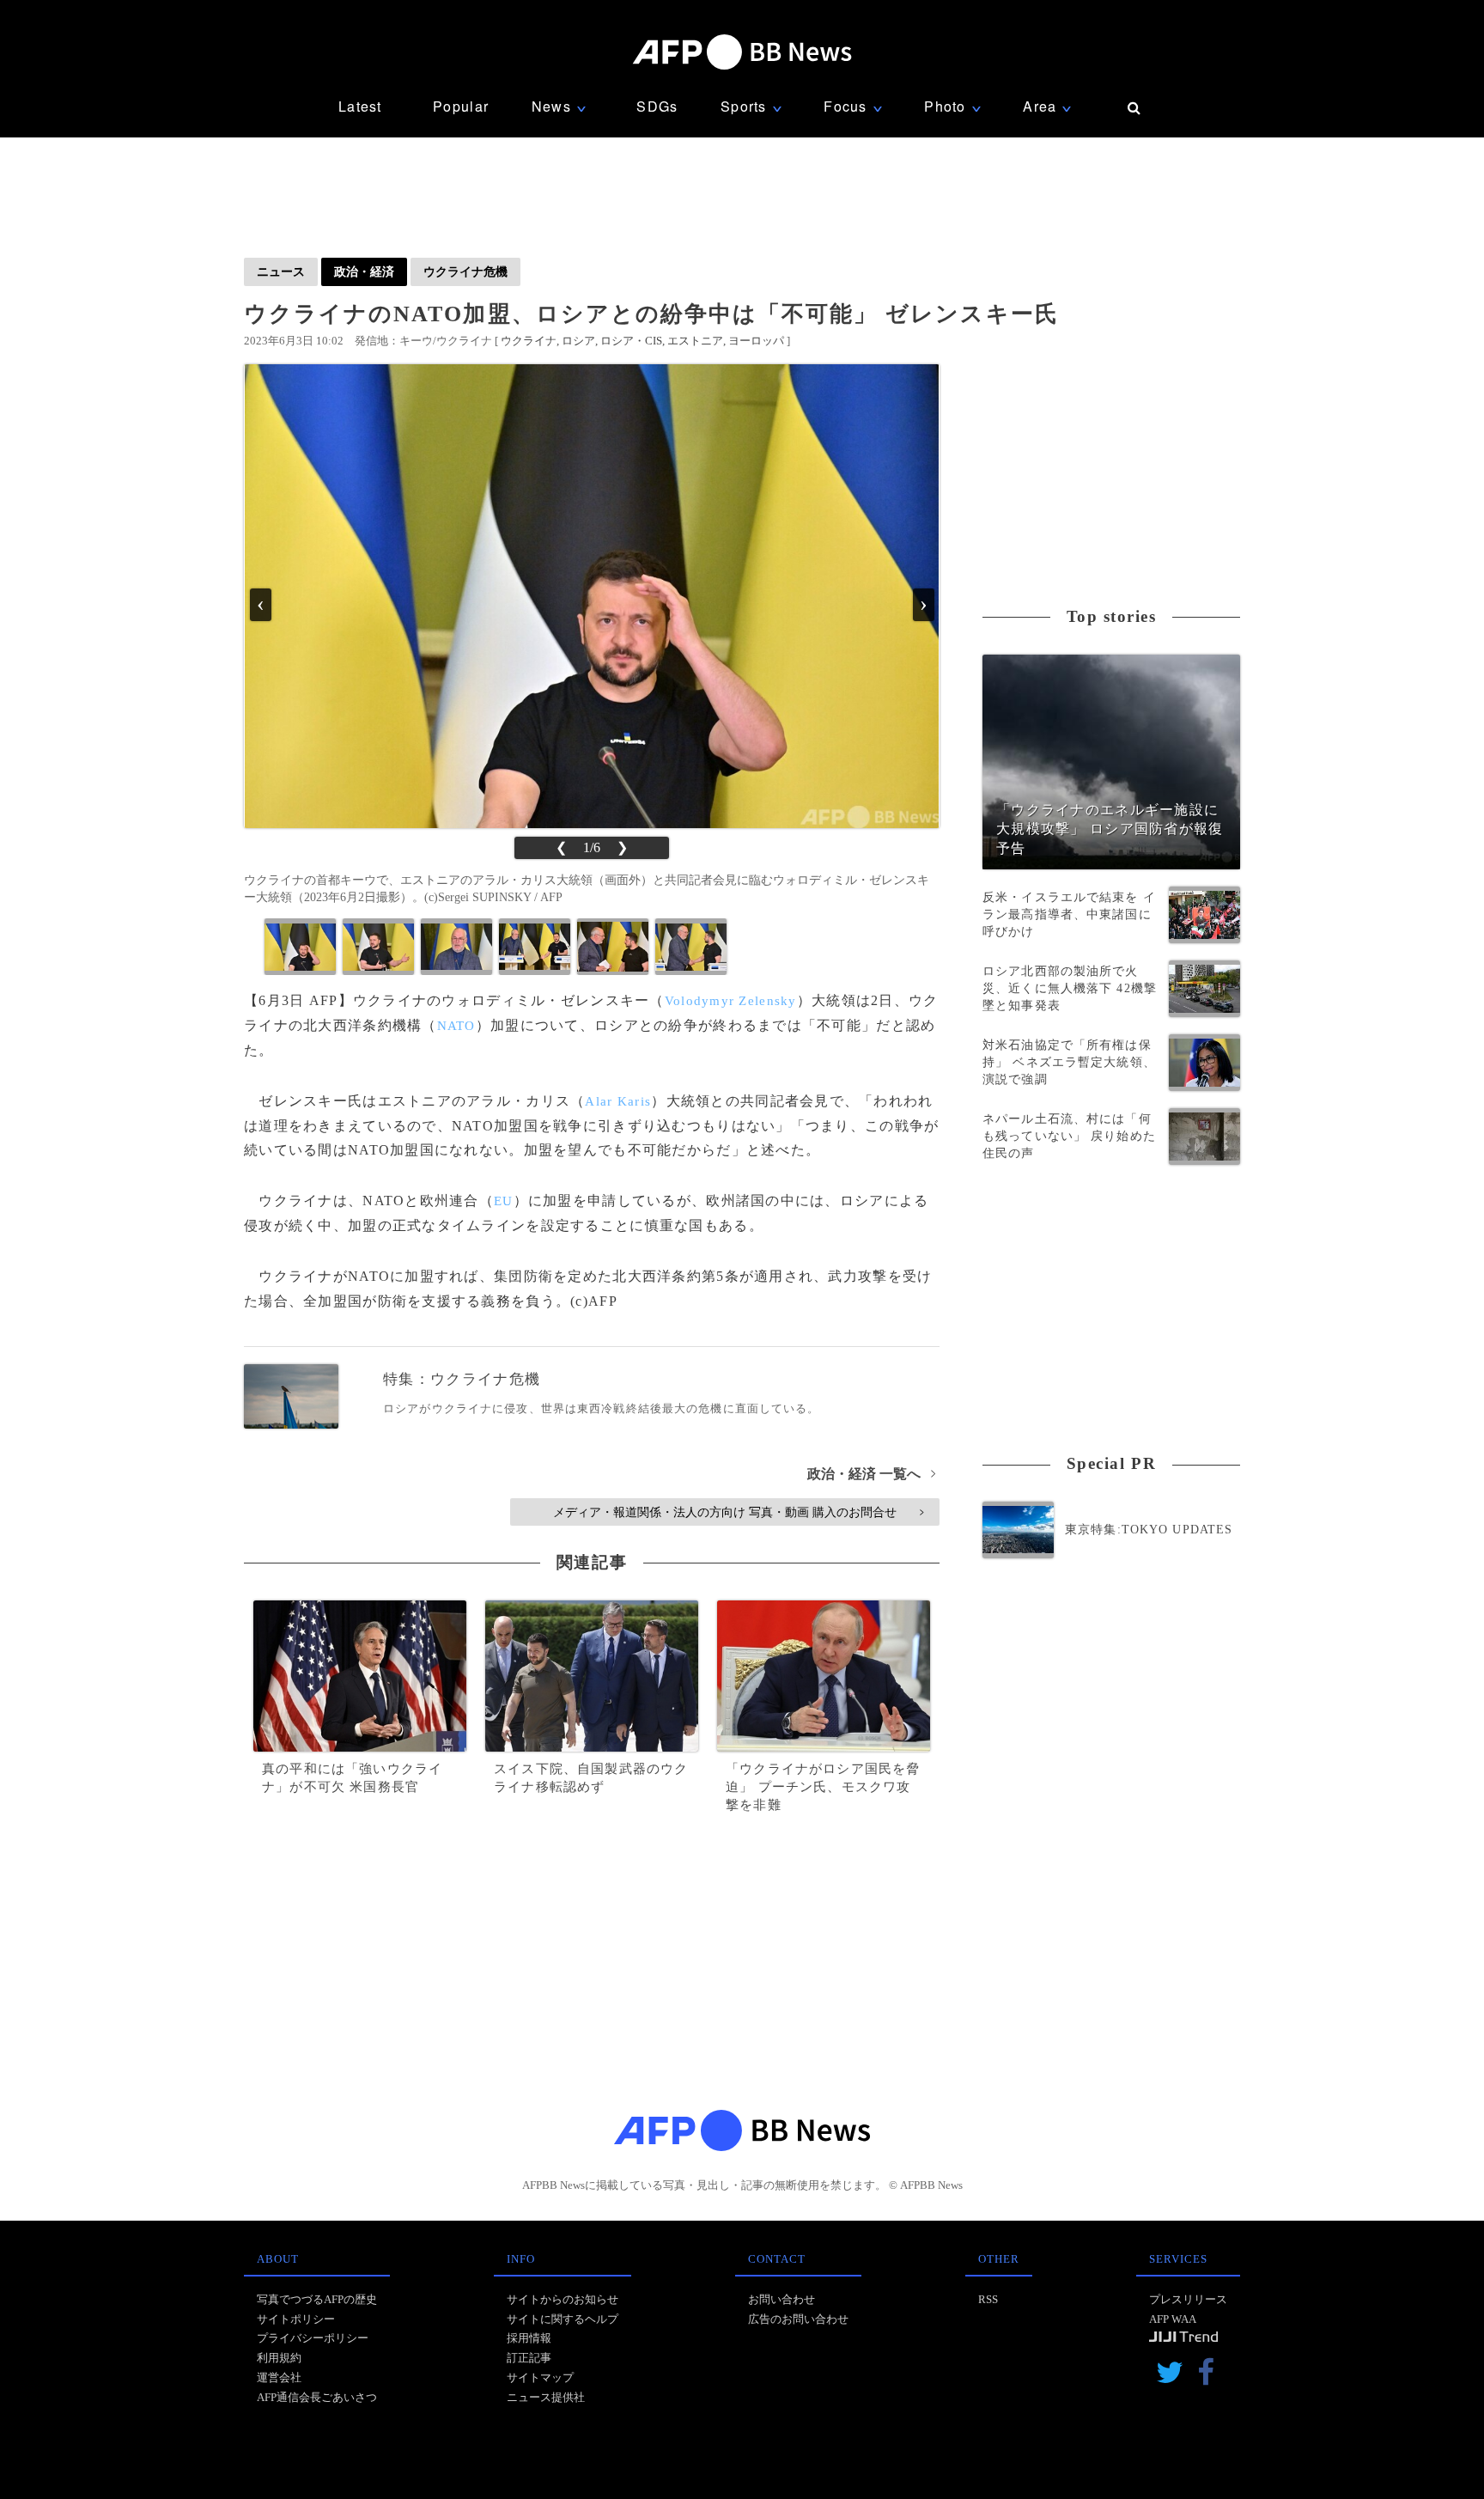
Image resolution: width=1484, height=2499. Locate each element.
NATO (456, 1026)
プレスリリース (1188, 2299)
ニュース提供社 (546, 2397)
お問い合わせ (782, 2299)
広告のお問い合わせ (798, 2319)
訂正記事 (529, 2358)
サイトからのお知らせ (563, 2299)
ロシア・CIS (631, 341)
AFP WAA (1173, 2319)
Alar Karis (618, 1101)
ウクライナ (529, 341)
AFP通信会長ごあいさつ (317, 2397)
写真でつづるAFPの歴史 (317, 2299)
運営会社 (279, 2377)
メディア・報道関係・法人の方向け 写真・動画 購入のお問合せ (738, 1512)
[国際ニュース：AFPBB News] (742, 52)
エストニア (695, 341)
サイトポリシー (296, 2319)
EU (504, 1201)
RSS (988, 2299)
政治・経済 (364, 271)
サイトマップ (540, 2377)
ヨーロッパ (756, 341)
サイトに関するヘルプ (563, 2319)
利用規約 (279, 2358)
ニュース (281, 271)
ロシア (578, 341)
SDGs (657, 106)
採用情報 (529, 2338)
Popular (461, 106)
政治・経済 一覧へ (871, 1474)
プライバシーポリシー (313, 2338)
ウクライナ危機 (465, 271)
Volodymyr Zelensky (731, 1001)
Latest (360, 106)
